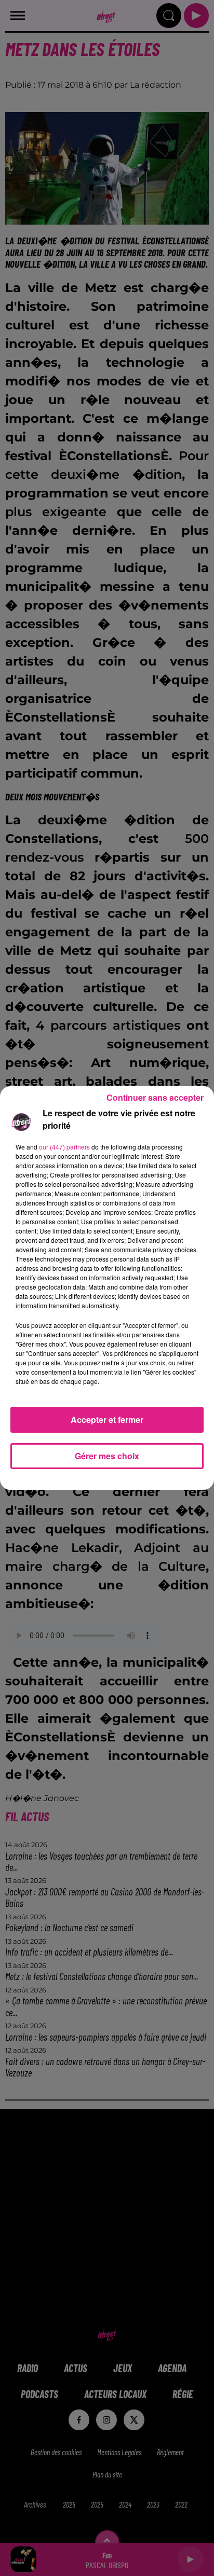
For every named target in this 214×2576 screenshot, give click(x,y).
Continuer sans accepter (155, 1097)
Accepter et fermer (107, 1419)
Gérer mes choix (107, 1456)
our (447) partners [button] (64, 1147)
